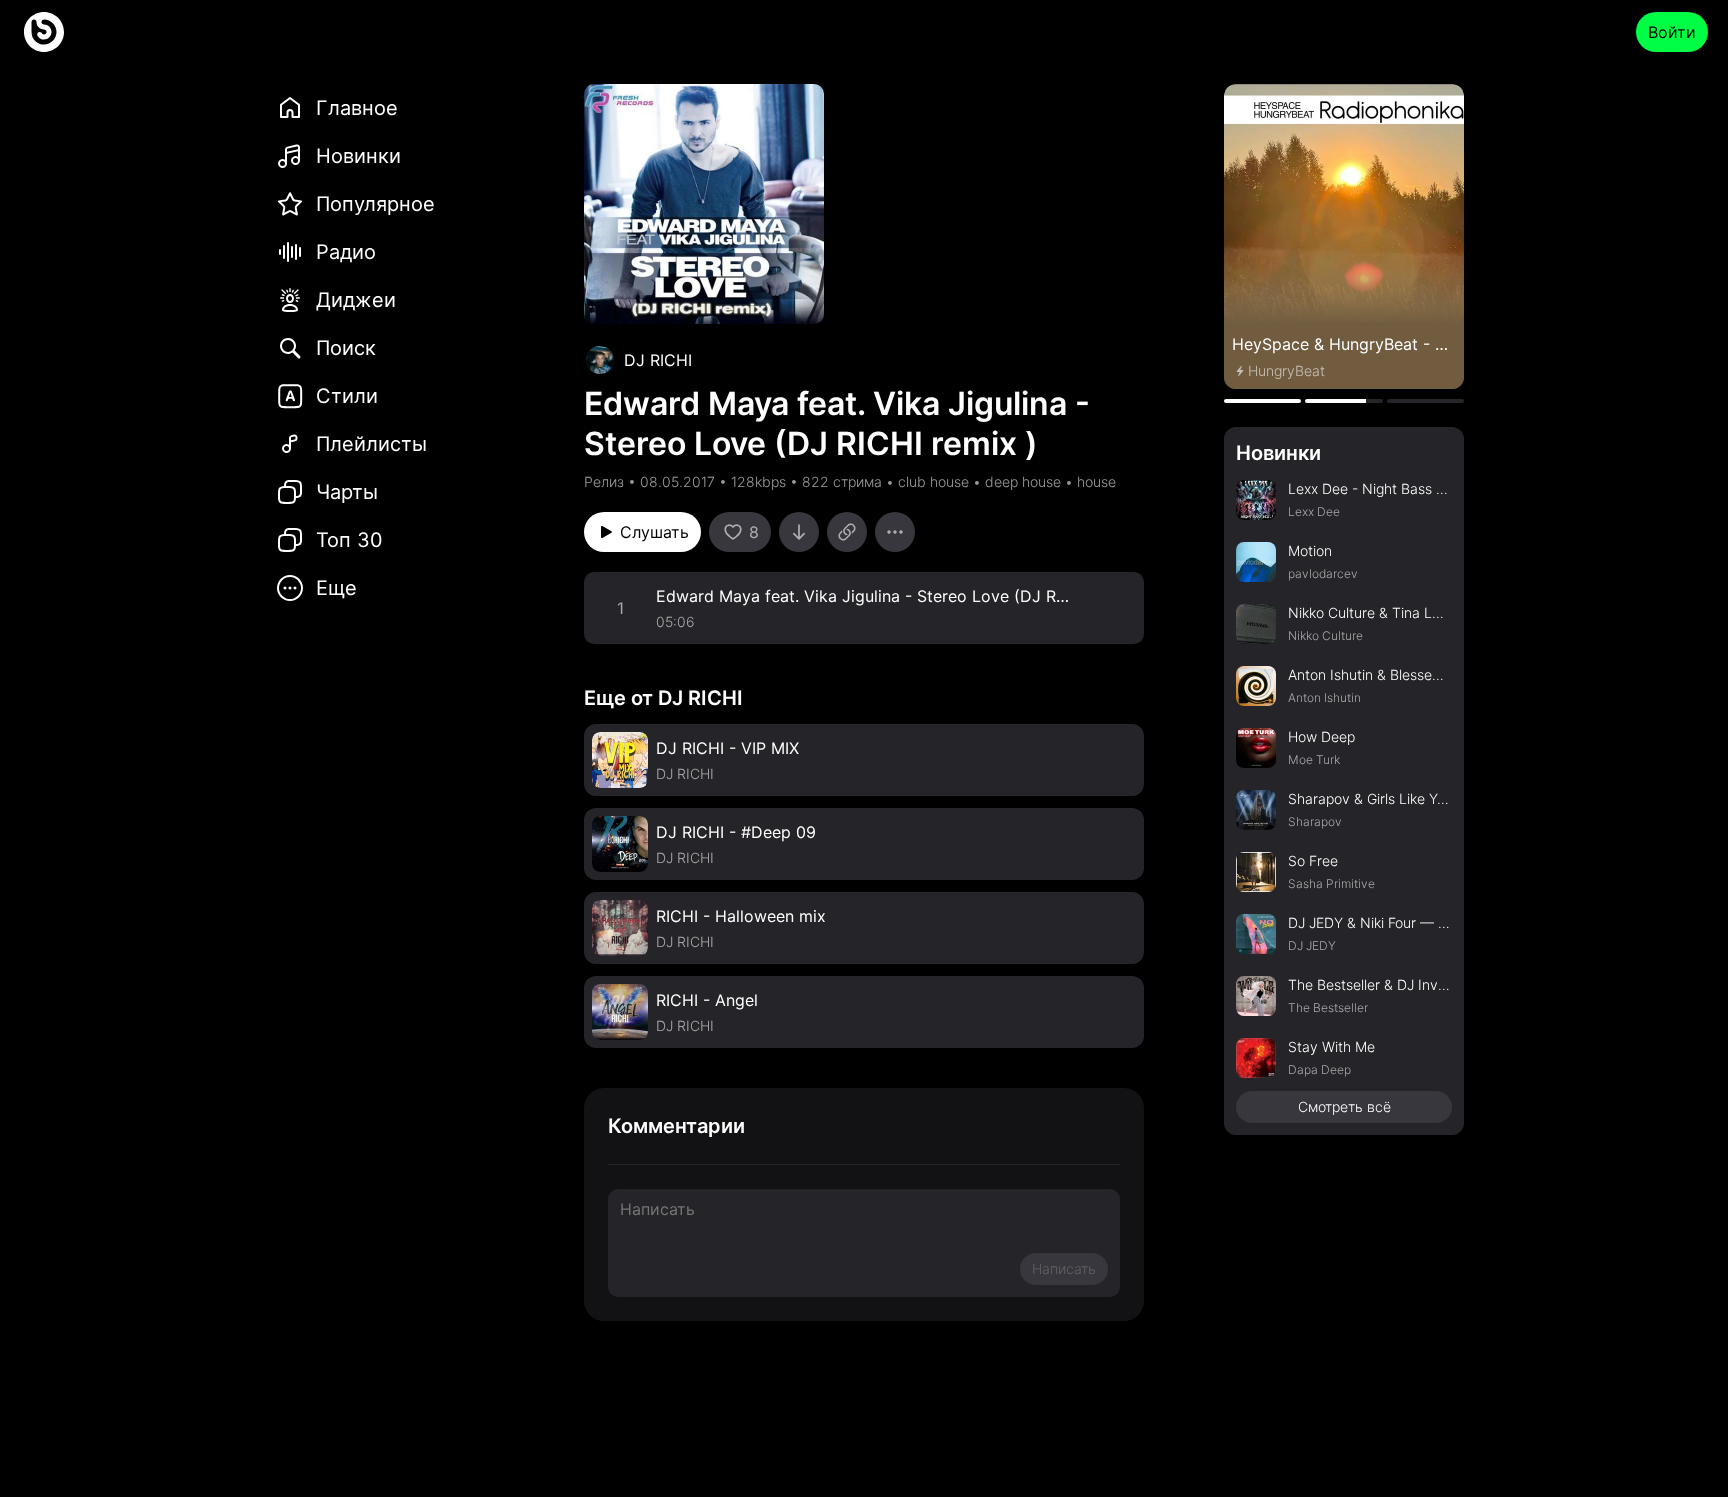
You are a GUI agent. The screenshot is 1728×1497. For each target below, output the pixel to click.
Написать (1064, 1268)
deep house (1023, 481)
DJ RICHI (658, 360)
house (1096, 481)
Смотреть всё (1344, 1106)
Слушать (654, 532)
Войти (1672, 32)
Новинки (1278, 453)
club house (933, 481)
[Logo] (44, 32)
